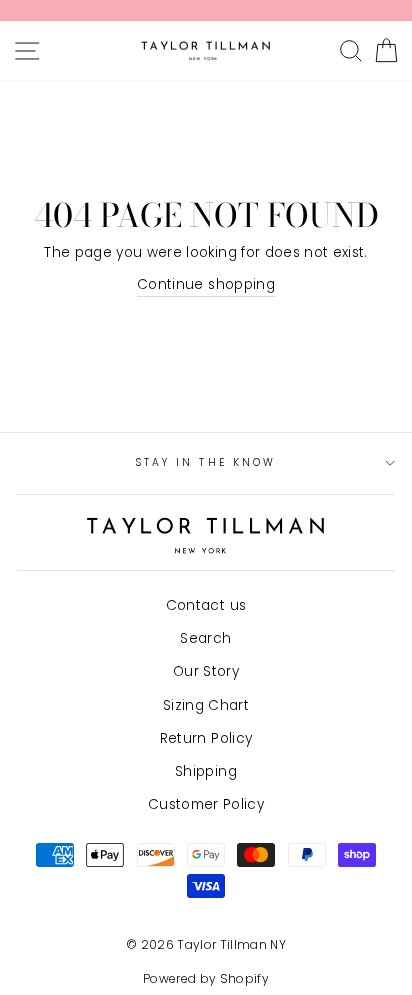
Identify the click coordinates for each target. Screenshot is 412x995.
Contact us (206, 605)
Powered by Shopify (206, 978)
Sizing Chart (206, 705)
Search (205, 638)
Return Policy (206, 738)
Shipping (206, 771)
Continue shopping (206, 284)
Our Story (206, 671)
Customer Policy (206, 804)
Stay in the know (206, 462)
